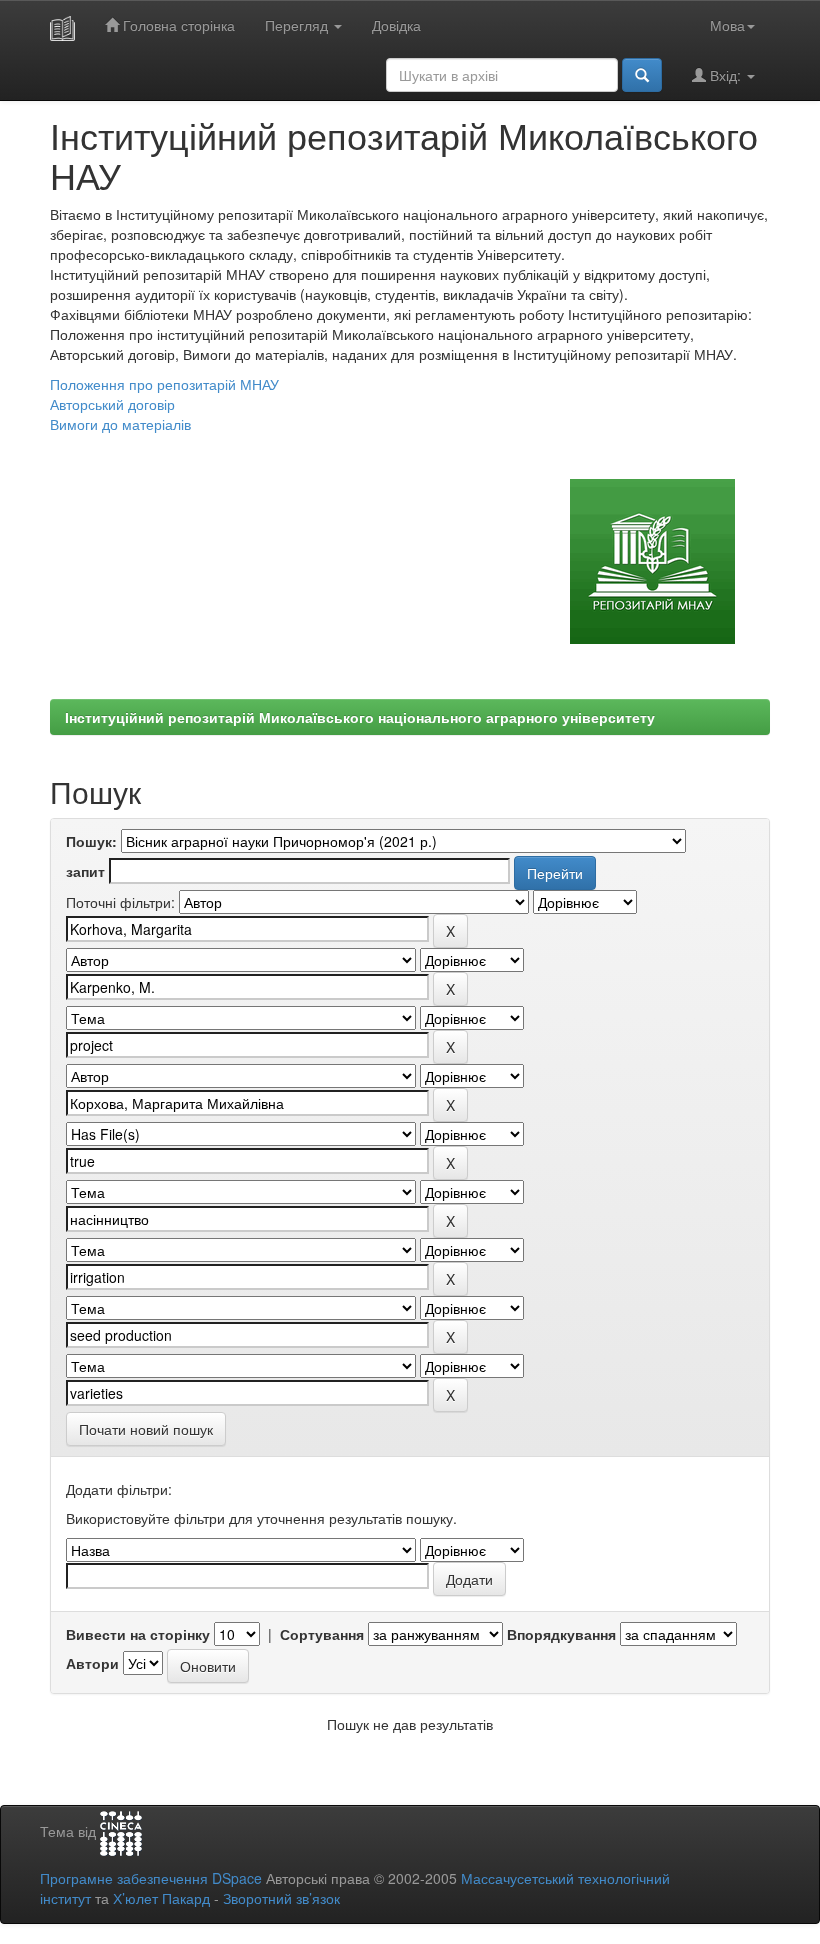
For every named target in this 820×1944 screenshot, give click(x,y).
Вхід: (725, 75)
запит (85, 871)
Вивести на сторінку (138, 1634)
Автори (92, 1663)
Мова (727, 25)
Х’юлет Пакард (161, 1898)
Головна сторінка (177, 25)
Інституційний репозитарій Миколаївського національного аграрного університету (360, 717)
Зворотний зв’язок (281, 1898)
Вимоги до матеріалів (120, 424)
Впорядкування (561, 1634)
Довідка (396, 25)
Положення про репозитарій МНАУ (164, 384)
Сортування (322, 1634)
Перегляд (298, 25)
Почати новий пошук (146, 1429)
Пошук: (91, 841)
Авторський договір (112, 404)
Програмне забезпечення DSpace (151, 1878)
